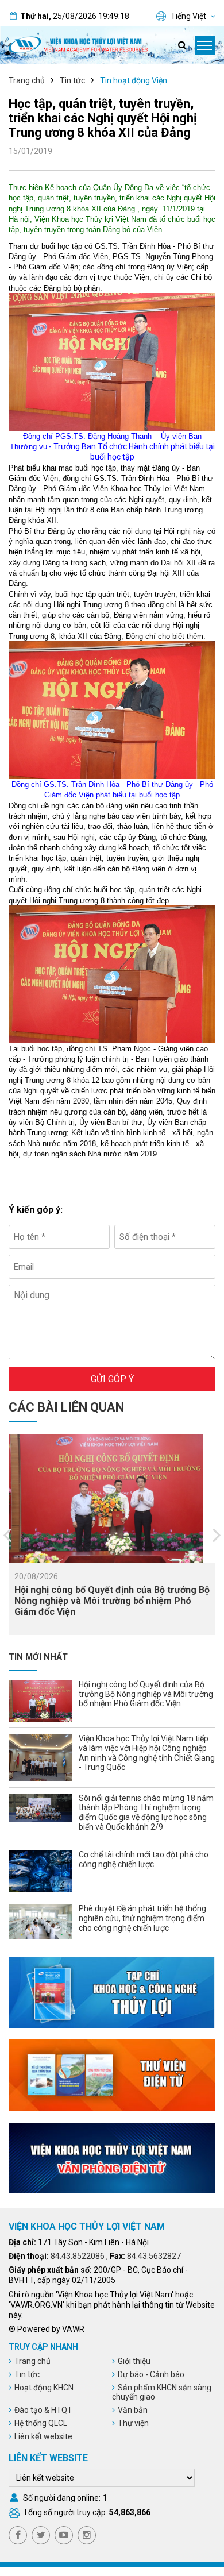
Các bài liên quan (66, 1407)
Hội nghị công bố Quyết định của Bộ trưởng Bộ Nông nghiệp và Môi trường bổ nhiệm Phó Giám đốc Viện (112, 1601)
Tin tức (72, 80)
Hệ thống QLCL (41, 2423)
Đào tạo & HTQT (43, 2410)
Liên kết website (43, 2436)
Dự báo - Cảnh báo (151, 2374)
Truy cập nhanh (43, 2347)
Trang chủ (27, 80)
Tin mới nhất (38, 1657)
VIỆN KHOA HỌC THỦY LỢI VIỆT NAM (87, 2226)
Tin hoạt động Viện (134, 80)
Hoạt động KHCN (44, 2388)
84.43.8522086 (78, 2256)
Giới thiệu (134, 2361)
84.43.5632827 (154, 2256)
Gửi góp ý (112, 1379)
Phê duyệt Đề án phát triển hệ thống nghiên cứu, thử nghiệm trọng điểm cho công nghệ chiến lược (142, 1918)
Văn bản (133, 2410)
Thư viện (133, 2423)
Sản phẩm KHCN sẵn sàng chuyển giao (162, 2392)
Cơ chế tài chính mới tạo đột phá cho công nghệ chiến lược (144, 1859)
